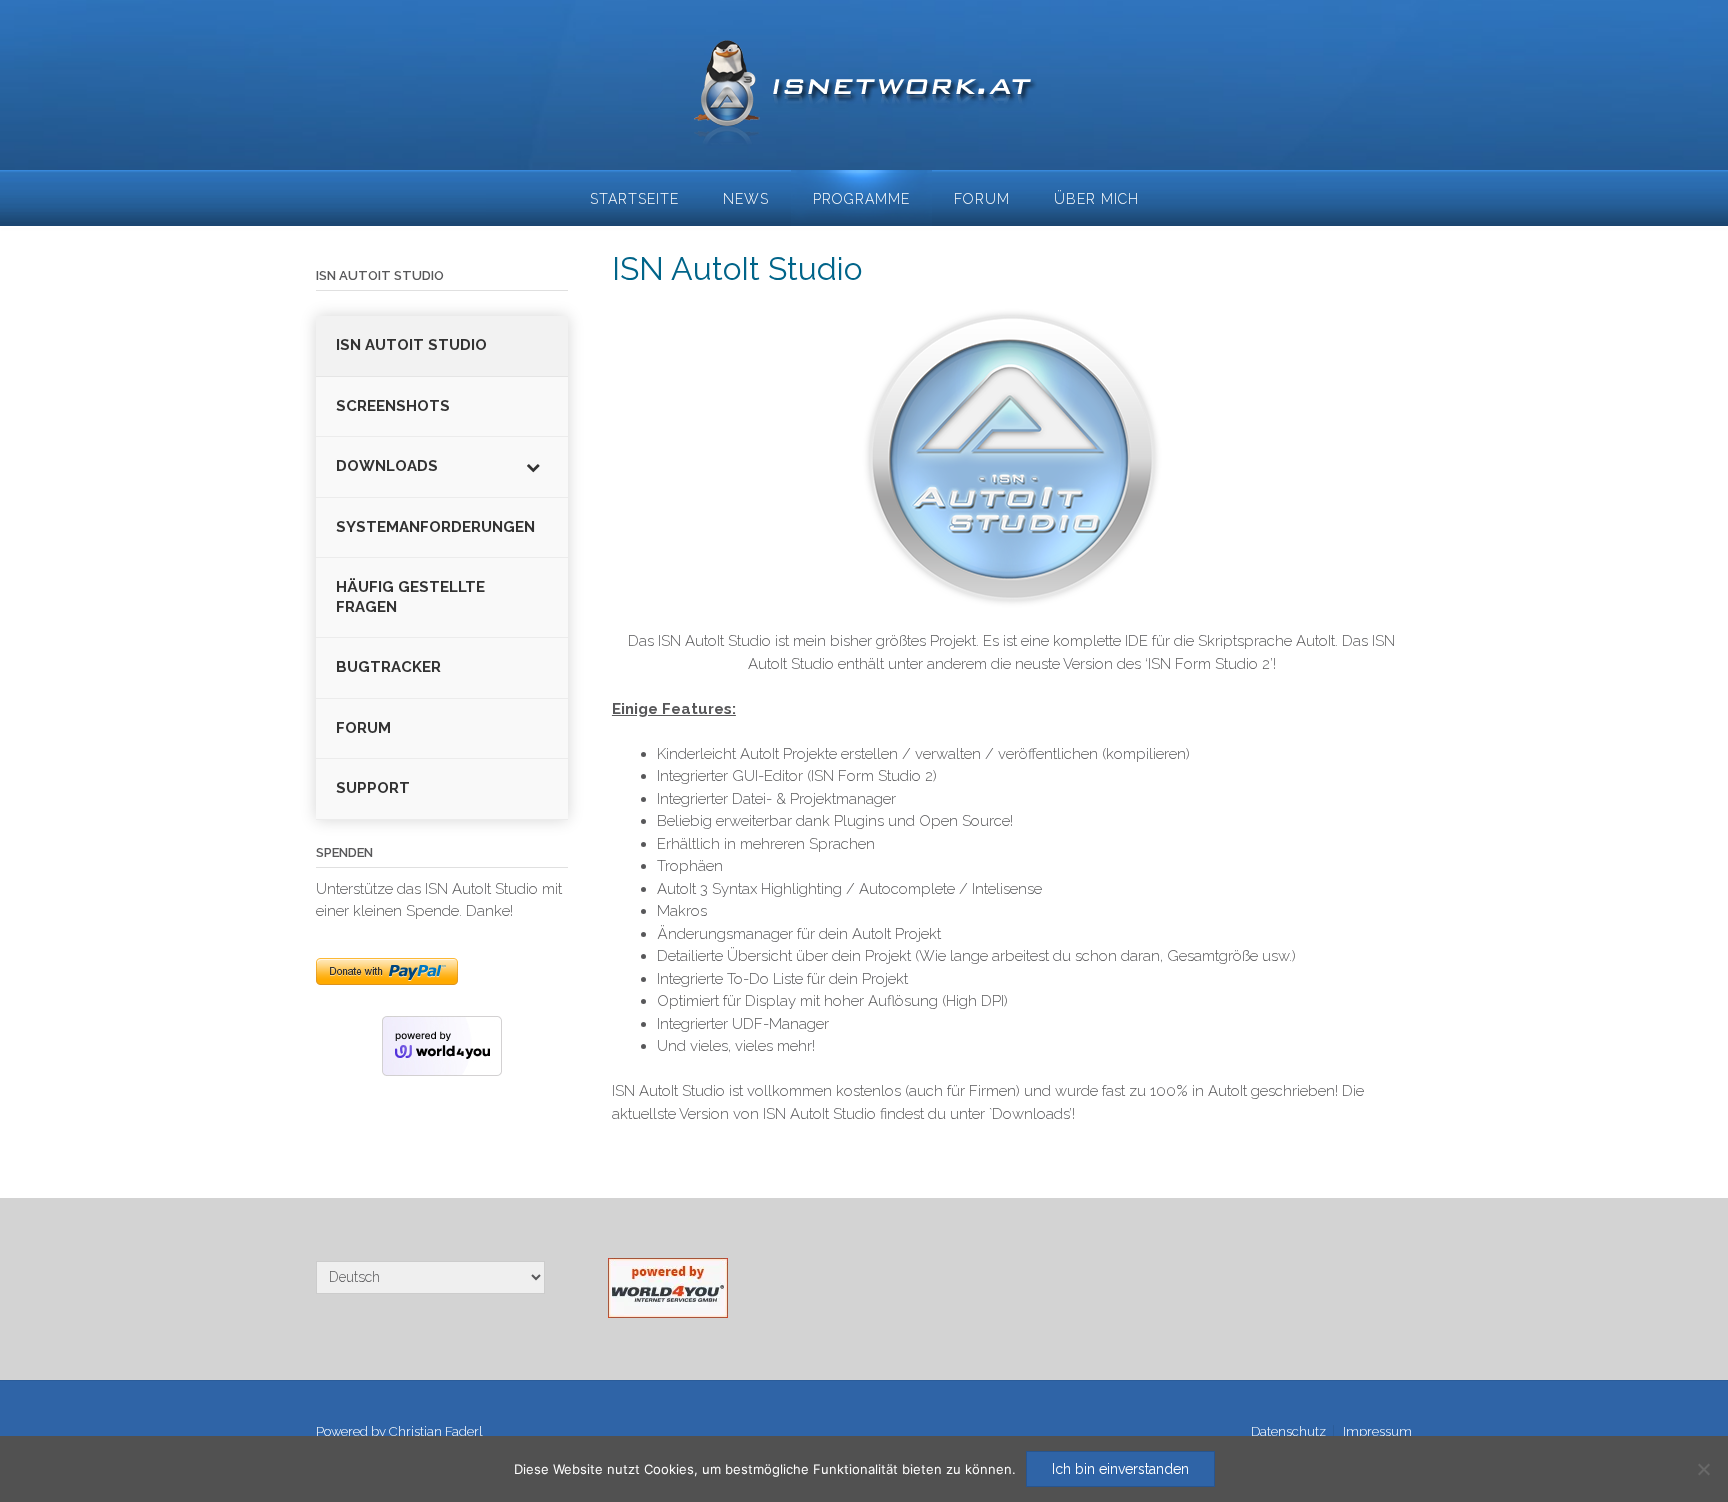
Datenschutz (1288, 1431)
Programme (861, 199)
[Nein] (1703, 1469)
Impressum (1377, 1431)
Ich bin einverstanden (1120, 1469)
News (746, 199)
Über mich (1096, 199)
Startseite (634, 199)
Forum (982, 199)
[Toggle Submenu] (533, 467)
